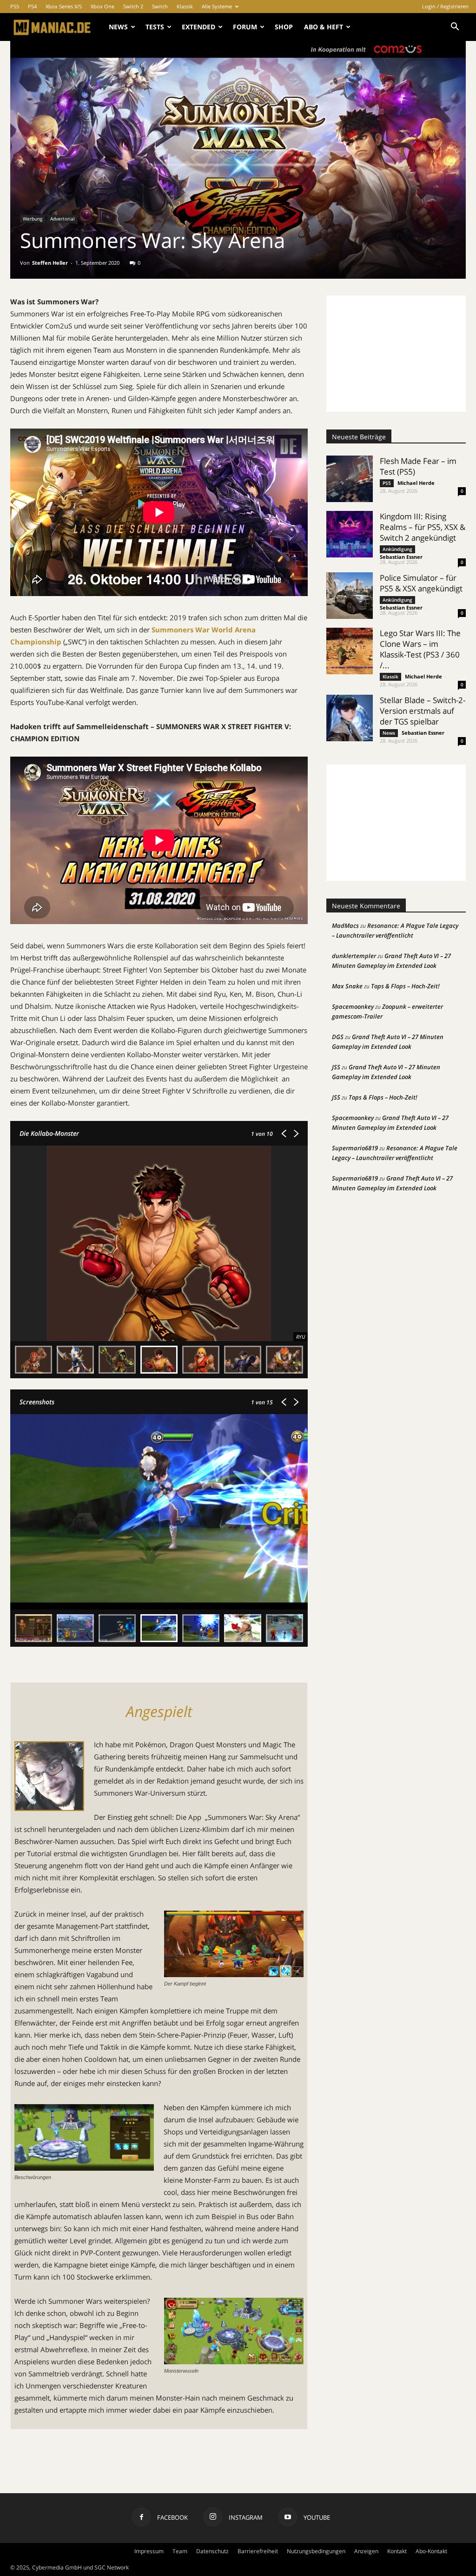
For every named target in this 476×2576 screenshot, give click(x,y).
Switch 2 (133, 6)
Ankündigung (397, 549)
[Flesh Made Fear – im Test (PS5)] (350, 479)
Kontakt (397, 2551)
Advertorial (63, 219)
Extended (198, 27)
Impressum (149, 2551)
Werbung (33, 219)
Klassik (185, 6)
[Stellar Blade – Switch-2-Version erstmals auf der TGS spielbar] (350, 718)
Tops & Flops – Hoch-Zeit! (405, 986)
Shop (284, 27)
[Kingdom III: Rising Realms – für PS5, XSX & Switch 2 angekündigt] (350, 534)
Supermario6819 (355, 1148)
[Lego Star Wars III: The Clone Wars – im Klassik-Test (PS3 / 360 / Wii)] (350, 651)
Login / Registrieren (445, 6)
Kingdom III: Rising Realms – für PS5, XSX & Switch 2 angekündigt (423, 527)
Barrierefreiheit (258, 2551)
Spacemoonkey (353, 1006)
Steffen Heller (50, 263)
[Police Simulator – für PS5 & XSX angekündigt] (350, 596)
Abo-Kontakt (431, 2551)
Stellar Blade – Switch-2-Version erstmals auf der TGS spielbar (423, 711)
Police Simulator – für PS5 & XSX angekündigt (421, 583)
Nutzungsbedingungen (316, 2551)
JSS (336, 1067)
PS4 (32, 6)
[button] (455, 28)
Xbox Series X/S (64, 6)
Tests (155, 27)
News (118, 27)
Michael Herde (416, 483)
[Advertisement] (396, 354)
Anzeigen (366, 2551)
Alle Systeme (217, 6)
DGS (338, 1037)
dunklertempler (354, 956)
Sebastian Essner (401, 557)
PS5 (15, 6)
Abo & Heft (324, 27)
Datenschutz (212, 2551)
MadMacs (345, 926)
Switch (160, 6)
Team (180, 2551)
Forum (245, 27)
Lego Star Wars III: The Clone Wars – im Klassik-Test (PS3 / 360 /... (420, 649)
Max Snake (347, 986)
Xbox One (102, 6)
